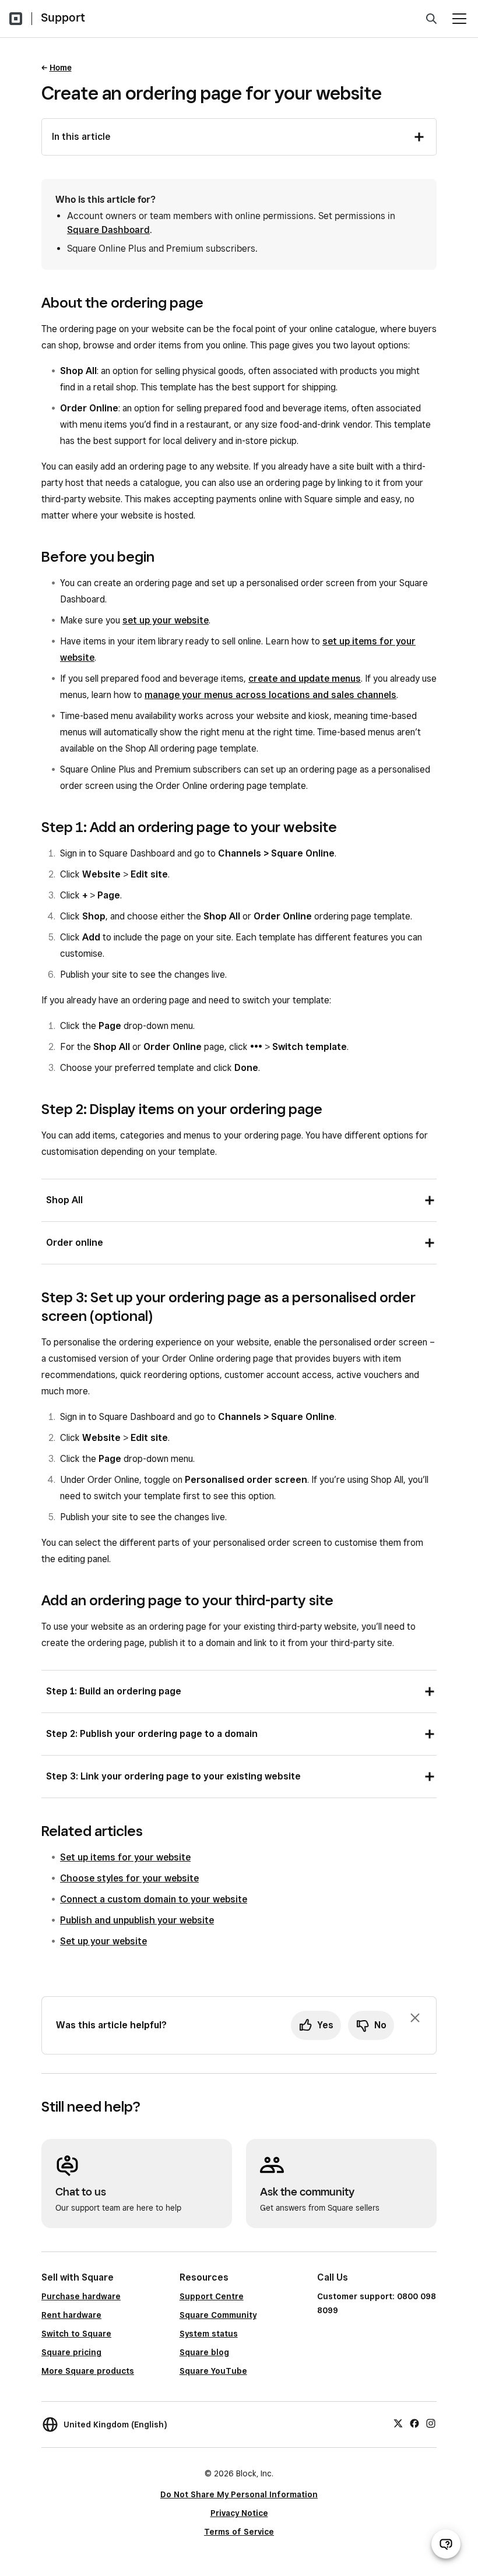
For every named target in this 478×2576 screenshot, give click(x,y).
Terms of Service (239, 2532)
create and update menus (305, 679)
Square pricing (71, 2352)
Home (61, 68)
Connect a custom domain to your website (154, 1899)
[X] (398, 2423)
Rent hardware (71, 2315)
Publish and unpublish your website (137, 1920)
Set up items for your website (125, 1857)
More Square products (88, 2371)
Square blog (204, 2352)
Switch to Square (76, 2334)
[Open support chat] (446, 2544)
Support (63, 17)
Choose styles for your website (129, 1878)
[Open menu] (459, 19)
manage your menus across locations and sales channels (270, 695)
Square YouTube (213, 2371)
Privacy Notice (239, 2513)
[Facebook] (414, 2423)
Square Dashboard (108, 230)
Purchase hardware (81, 2296)
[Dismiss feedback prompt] (415, 2018)
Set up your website (103, 1941)
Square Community (218, 2315)
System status (209, 2334)
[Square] (16, 19)
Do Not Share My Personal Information (239, 2494)
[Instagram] (431, 2423)
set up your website (166, 620)
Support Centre (212, 2296)
